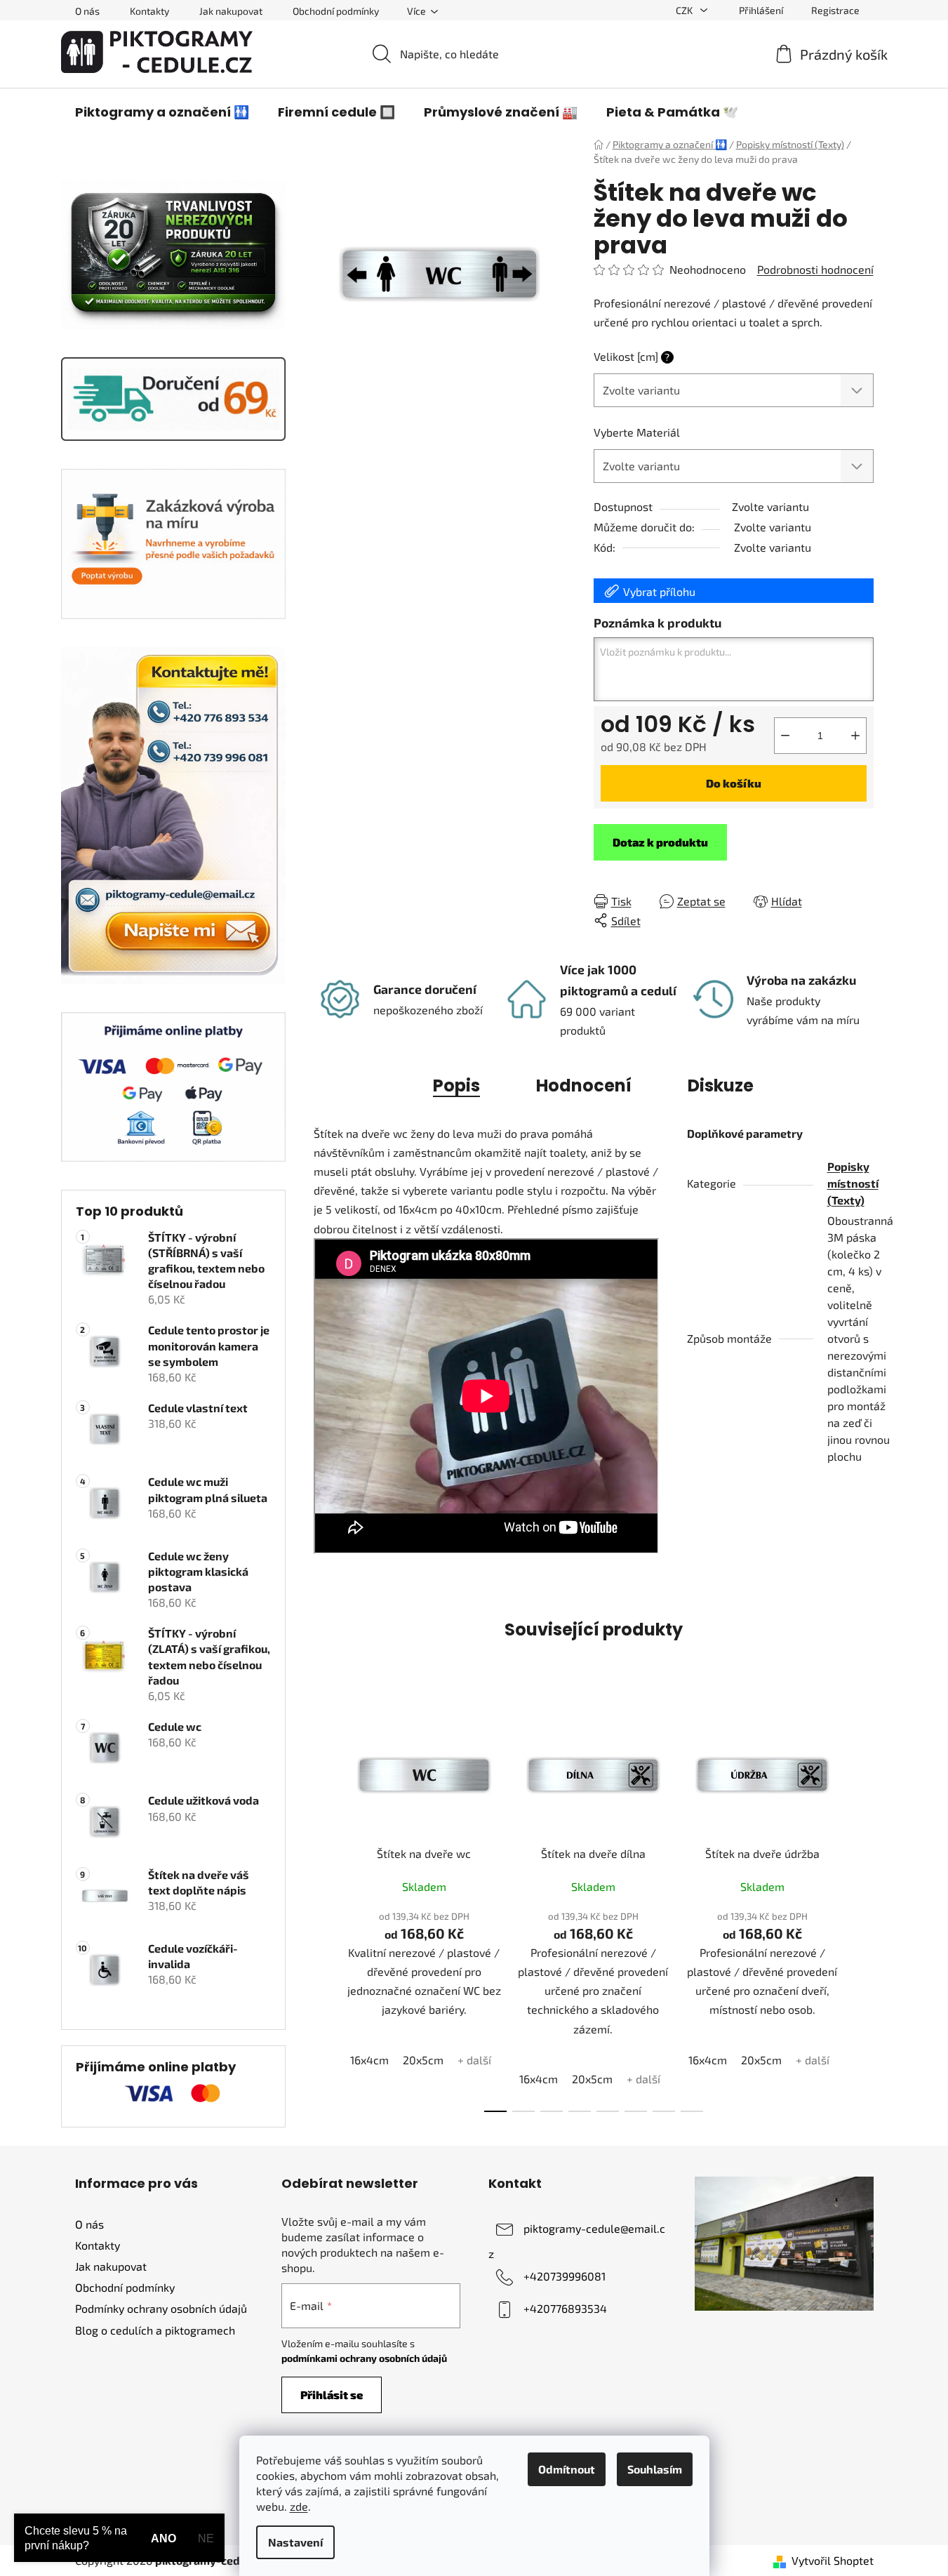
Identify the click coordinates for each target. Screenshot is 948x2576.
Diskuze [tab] (721, 1085)
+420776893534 (565, 2308)
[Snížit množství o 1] (785, 736)
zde (299, 2506)
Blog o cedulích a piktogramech (155, 2330)
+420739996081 (565, 2276)
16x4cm (369, 2060)
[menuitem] (162, 112)
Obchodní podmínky (336, 11)
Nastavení (295, 2542)
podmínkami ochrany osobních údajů (364, 2358)
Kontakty (149, 11)
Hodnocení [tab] (584, 1085)
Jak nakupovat (231, 11)
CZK (685, 10)
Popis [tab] (456, 1085)
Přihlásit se (332, 2395)
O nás (87, 11)
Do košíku (734, 783)
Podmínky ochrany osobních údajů (161, 2308)
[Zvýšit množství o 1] (855, 736)
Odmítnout (567, 2469)
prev (325, 1908)
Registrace (835, 10)
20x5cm (423, 2060)
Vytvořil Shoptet (833, 2560)
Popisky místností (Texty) (853, 1183)
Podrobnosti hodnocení (815, 269)
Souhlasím (655, 2469)
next (862, 1908)
